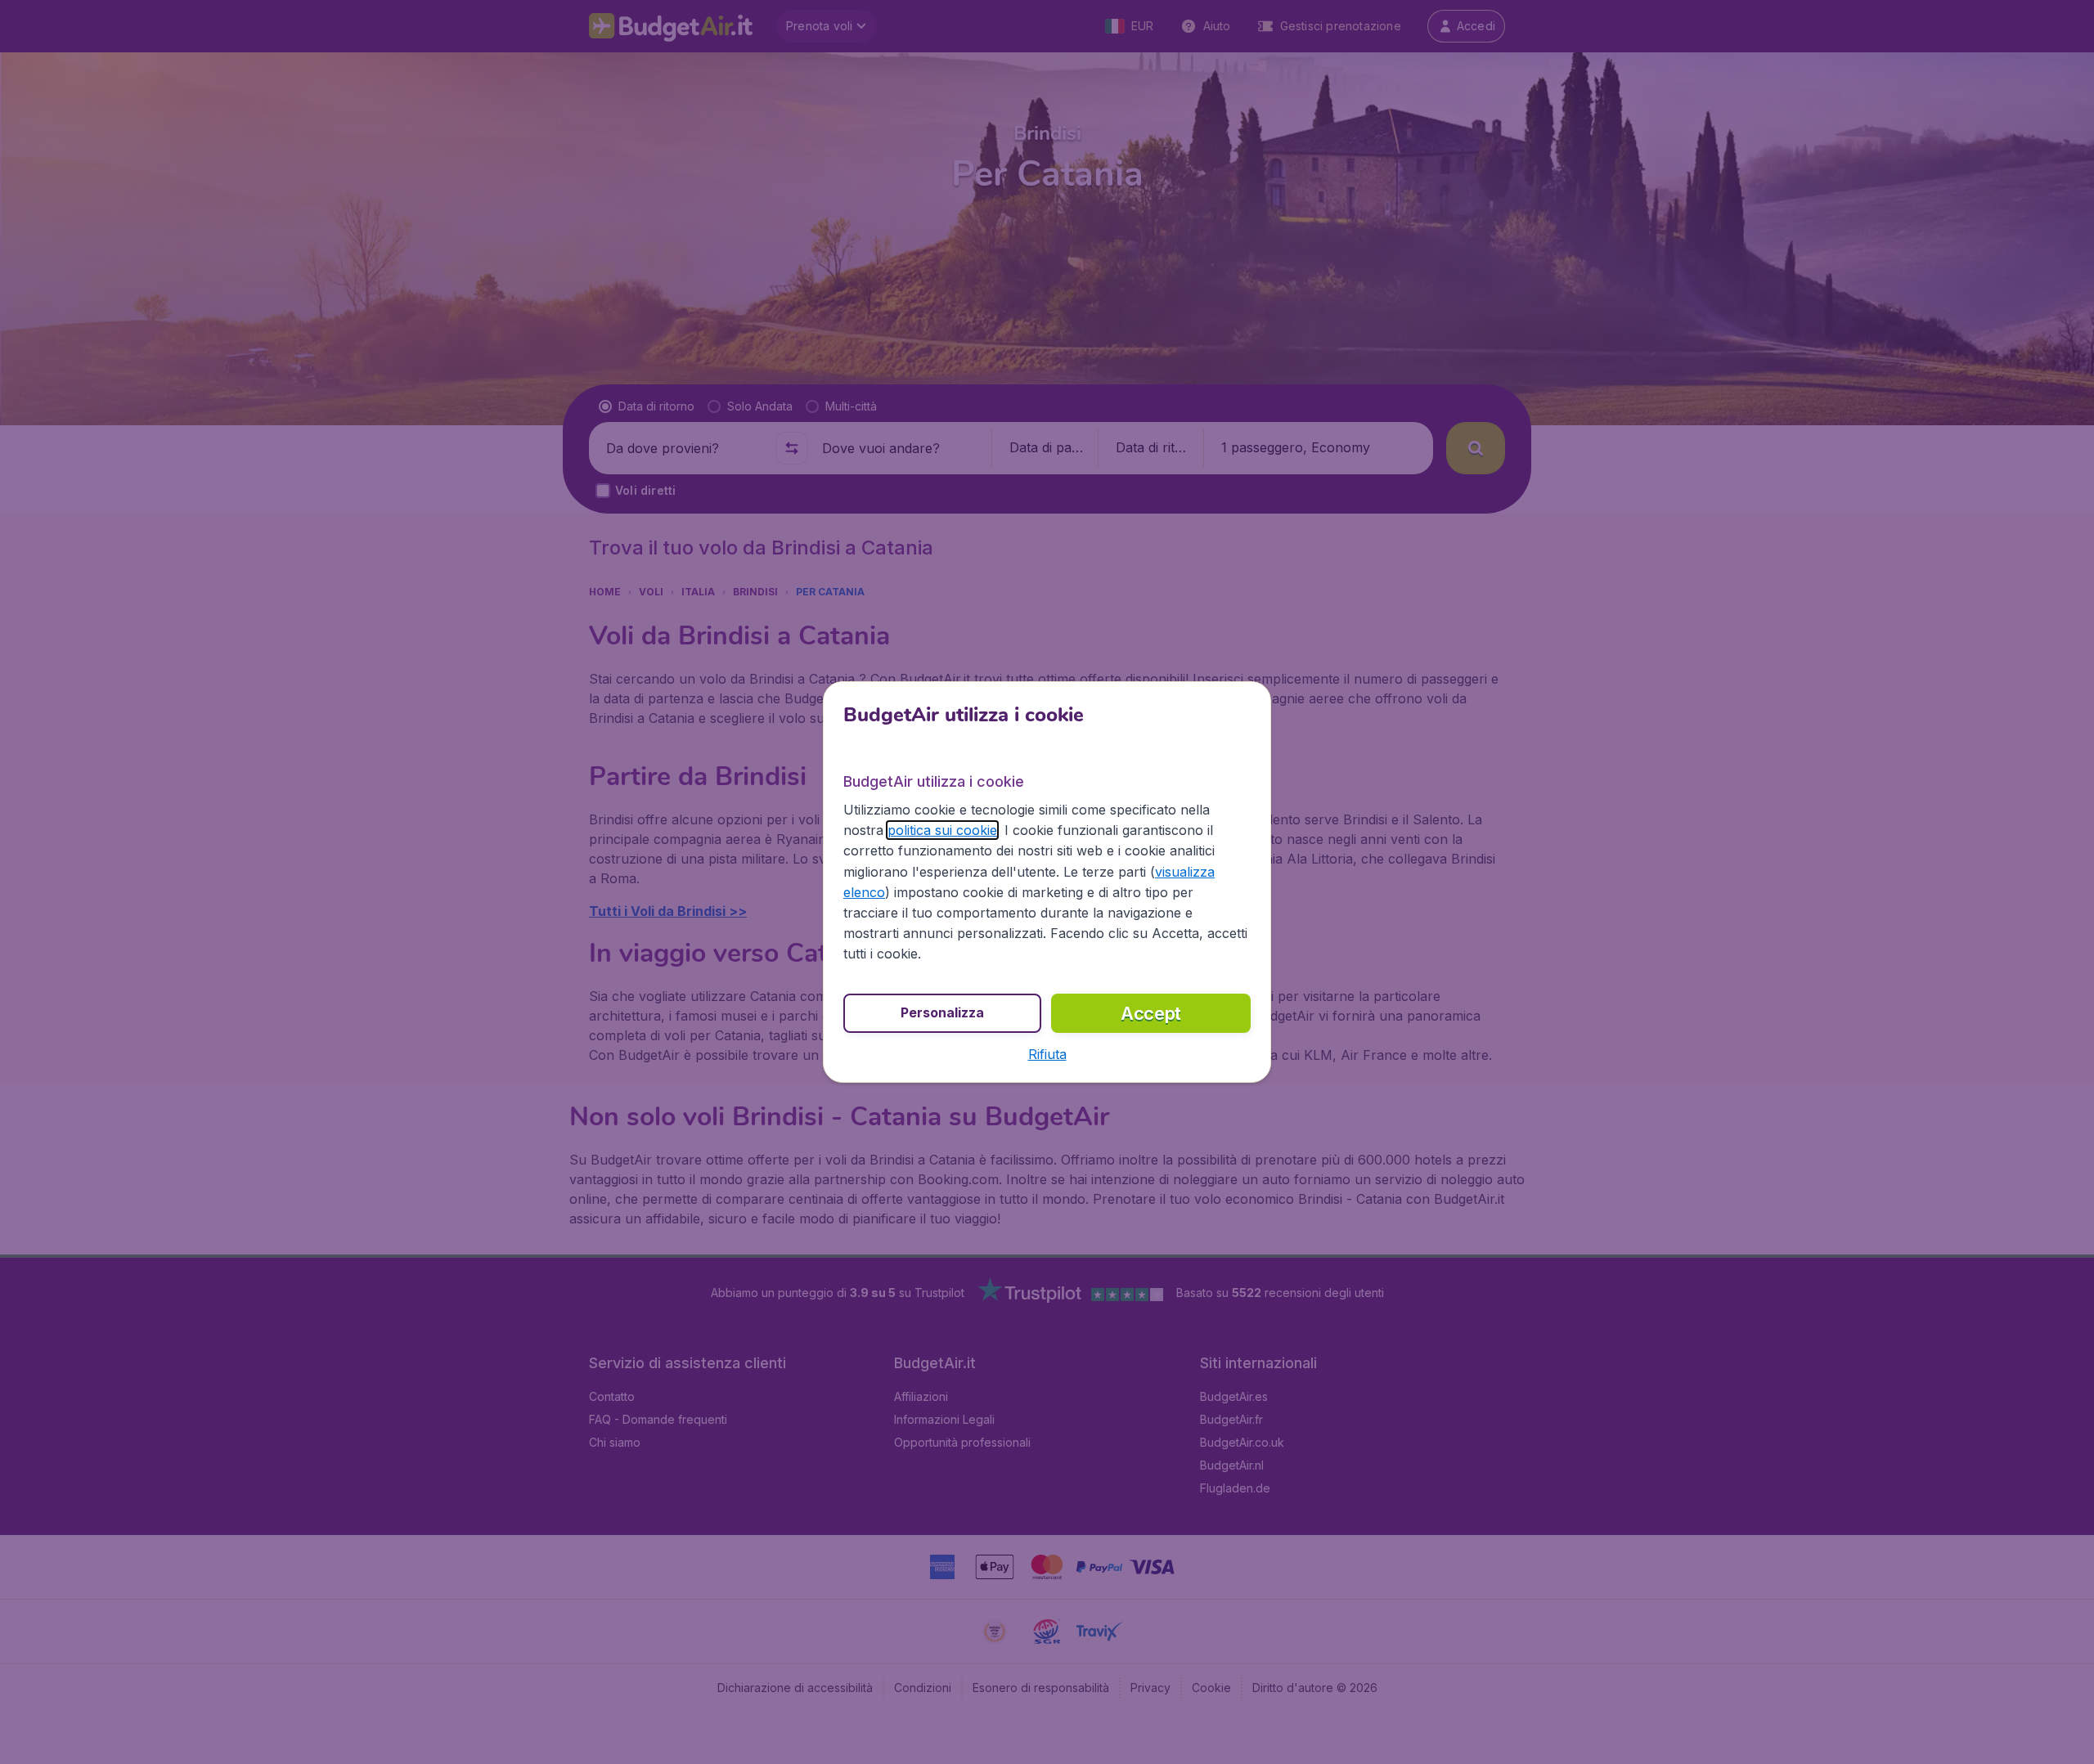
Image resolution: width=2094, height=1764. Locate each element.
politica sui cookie (942, 830)
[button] (1047, 1054)
